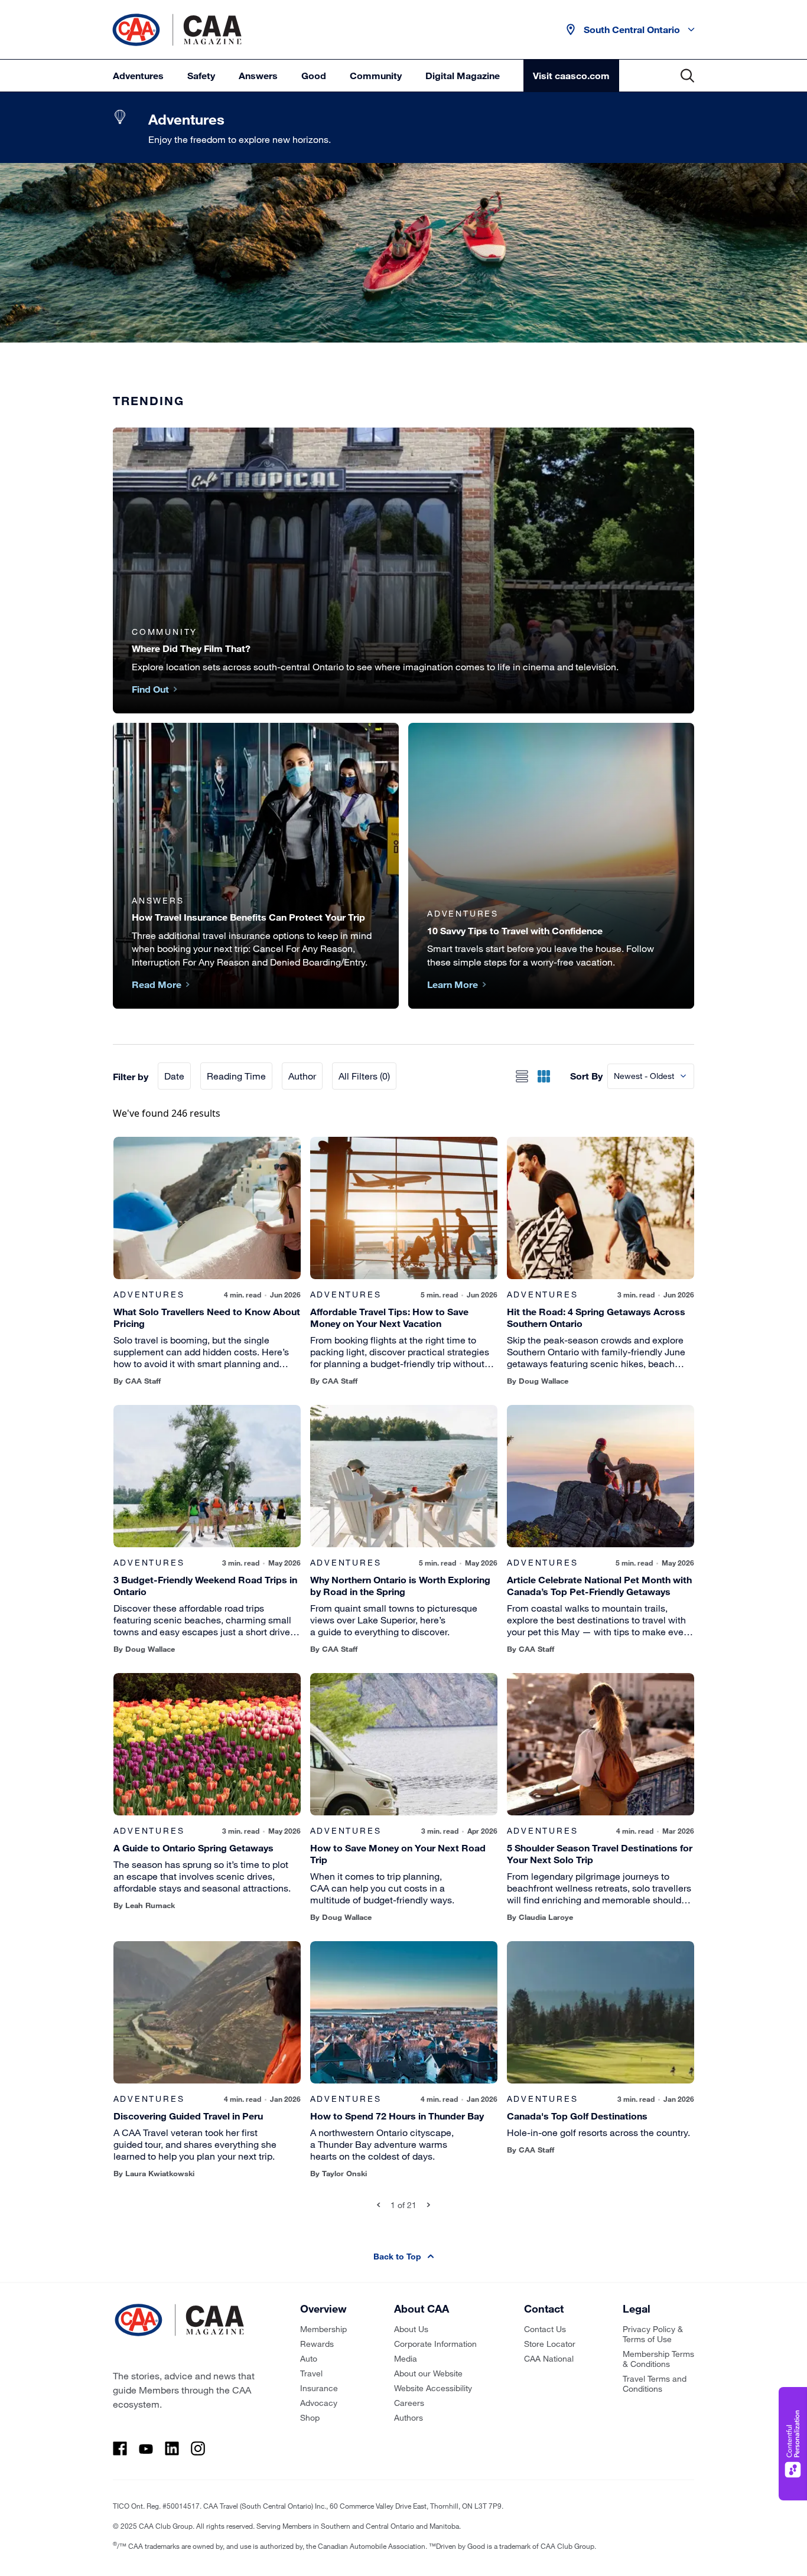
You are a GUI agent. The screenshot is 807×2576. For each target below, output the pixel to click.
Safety (201, 75)
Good (314, 75)
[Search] (687, 76)
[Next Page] (429, 2205)
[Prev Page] (378, 2205)
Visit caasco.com (571, 75)
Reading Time (236, 1076)
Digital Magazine (463, 75)
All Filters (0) (364, 1076)
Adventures (138, 75)
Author (302, 1076)
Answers (258, 75)
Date (174, 1076)
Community (376, 75)
